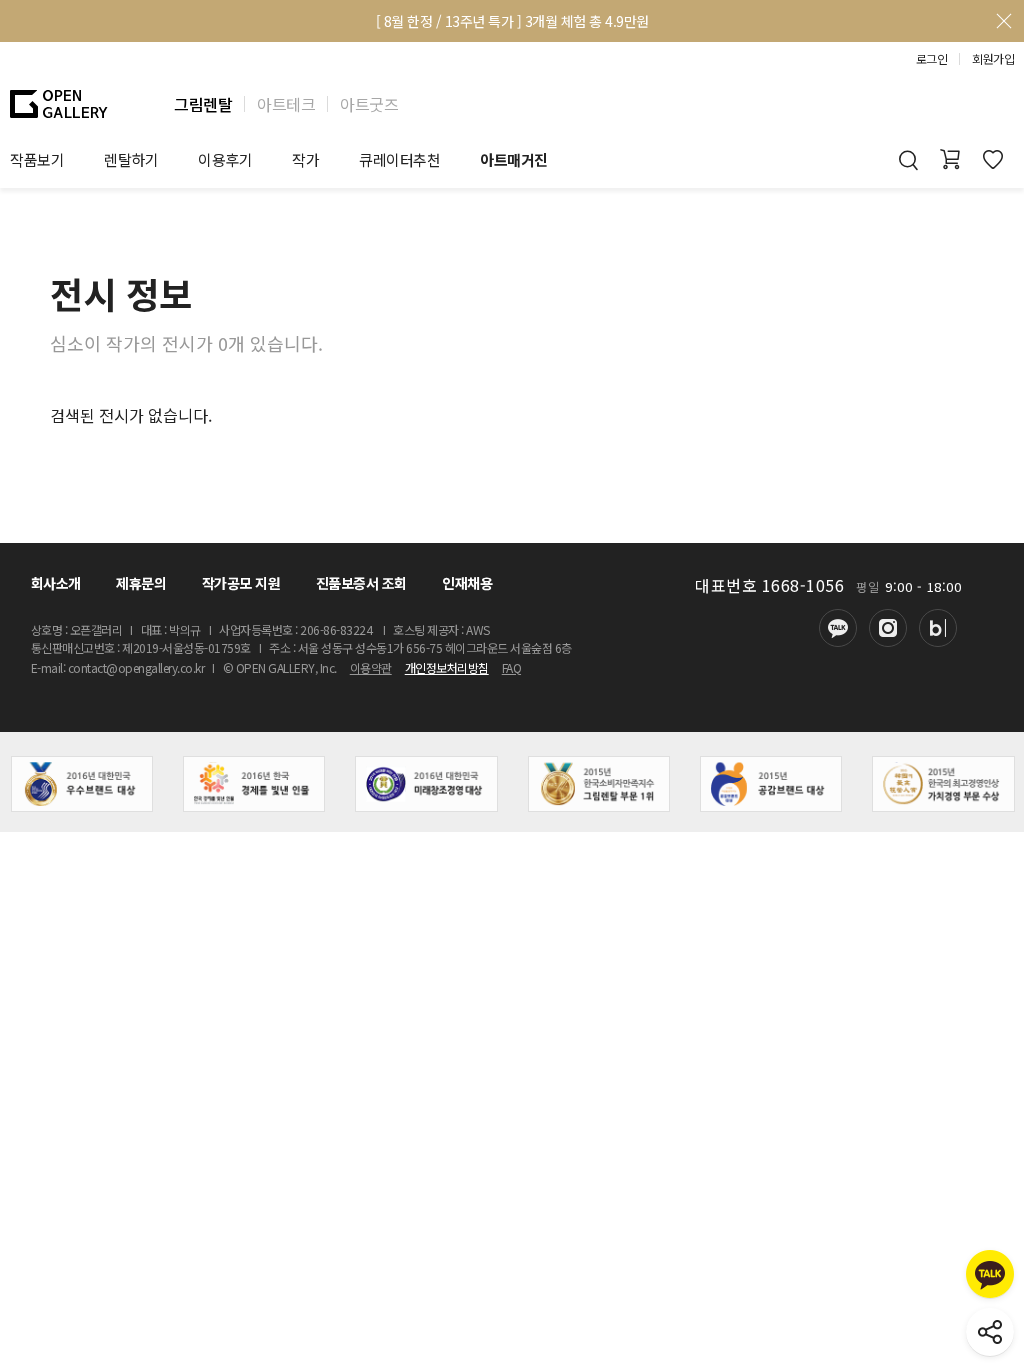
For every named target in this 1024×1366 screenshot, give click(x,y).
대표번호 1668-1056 (769, 585)
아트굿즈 (369, 104)
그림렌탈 (203, 104)
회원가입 (993, 59)
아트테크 (286, 104)
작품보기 (37, 159)
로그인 (932, 59)
